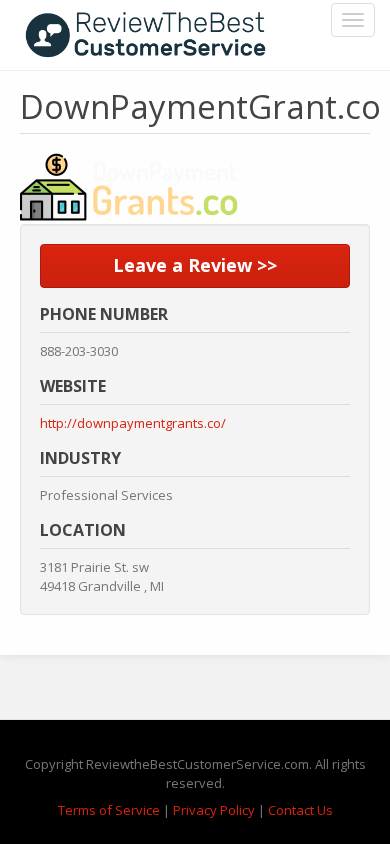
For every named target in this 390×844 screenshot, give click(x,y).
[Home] (145, 35)
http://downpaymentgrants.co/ (133, 423)
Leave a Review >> (195, 265)
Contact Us (300, 810)
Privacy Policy (214, 810)
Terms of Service (109, 810)
